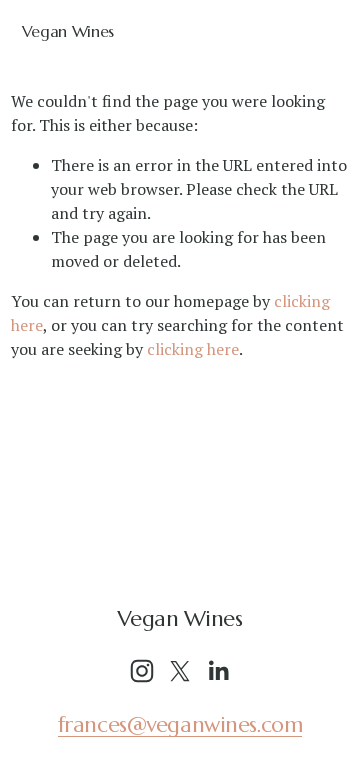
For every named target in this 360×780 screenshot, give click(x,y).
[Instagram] (142, 671)
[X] (180, 671)
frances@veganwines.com (180, 724)
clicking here (193, 349)
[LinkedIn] (218, 671)
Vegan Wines (68, 31)
